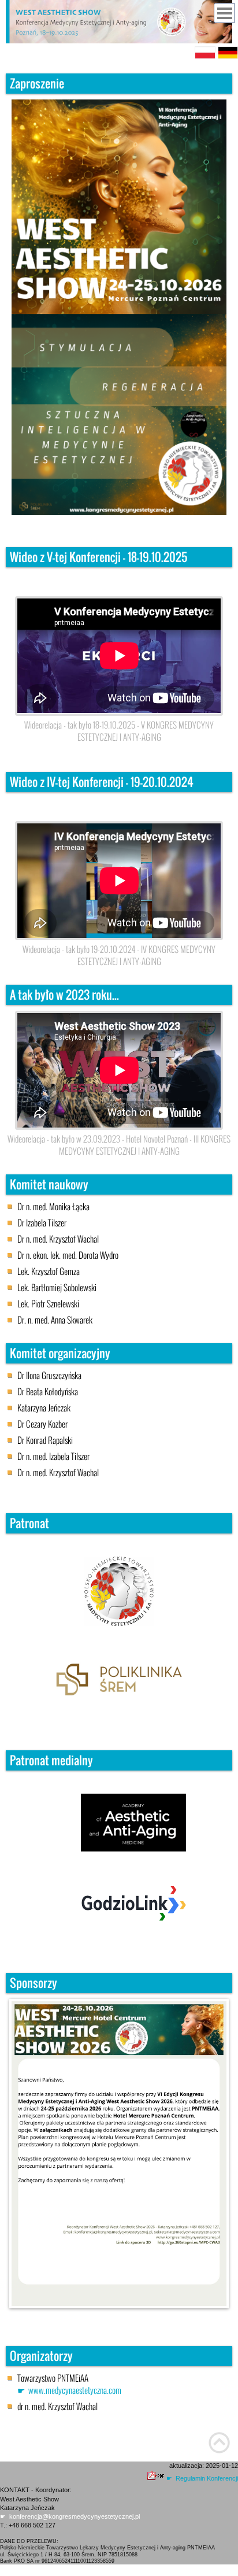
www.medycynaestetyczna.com (75, 2390)
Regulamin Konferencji (207, 2478)
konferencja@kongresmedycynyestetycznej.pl (75, 2516)
